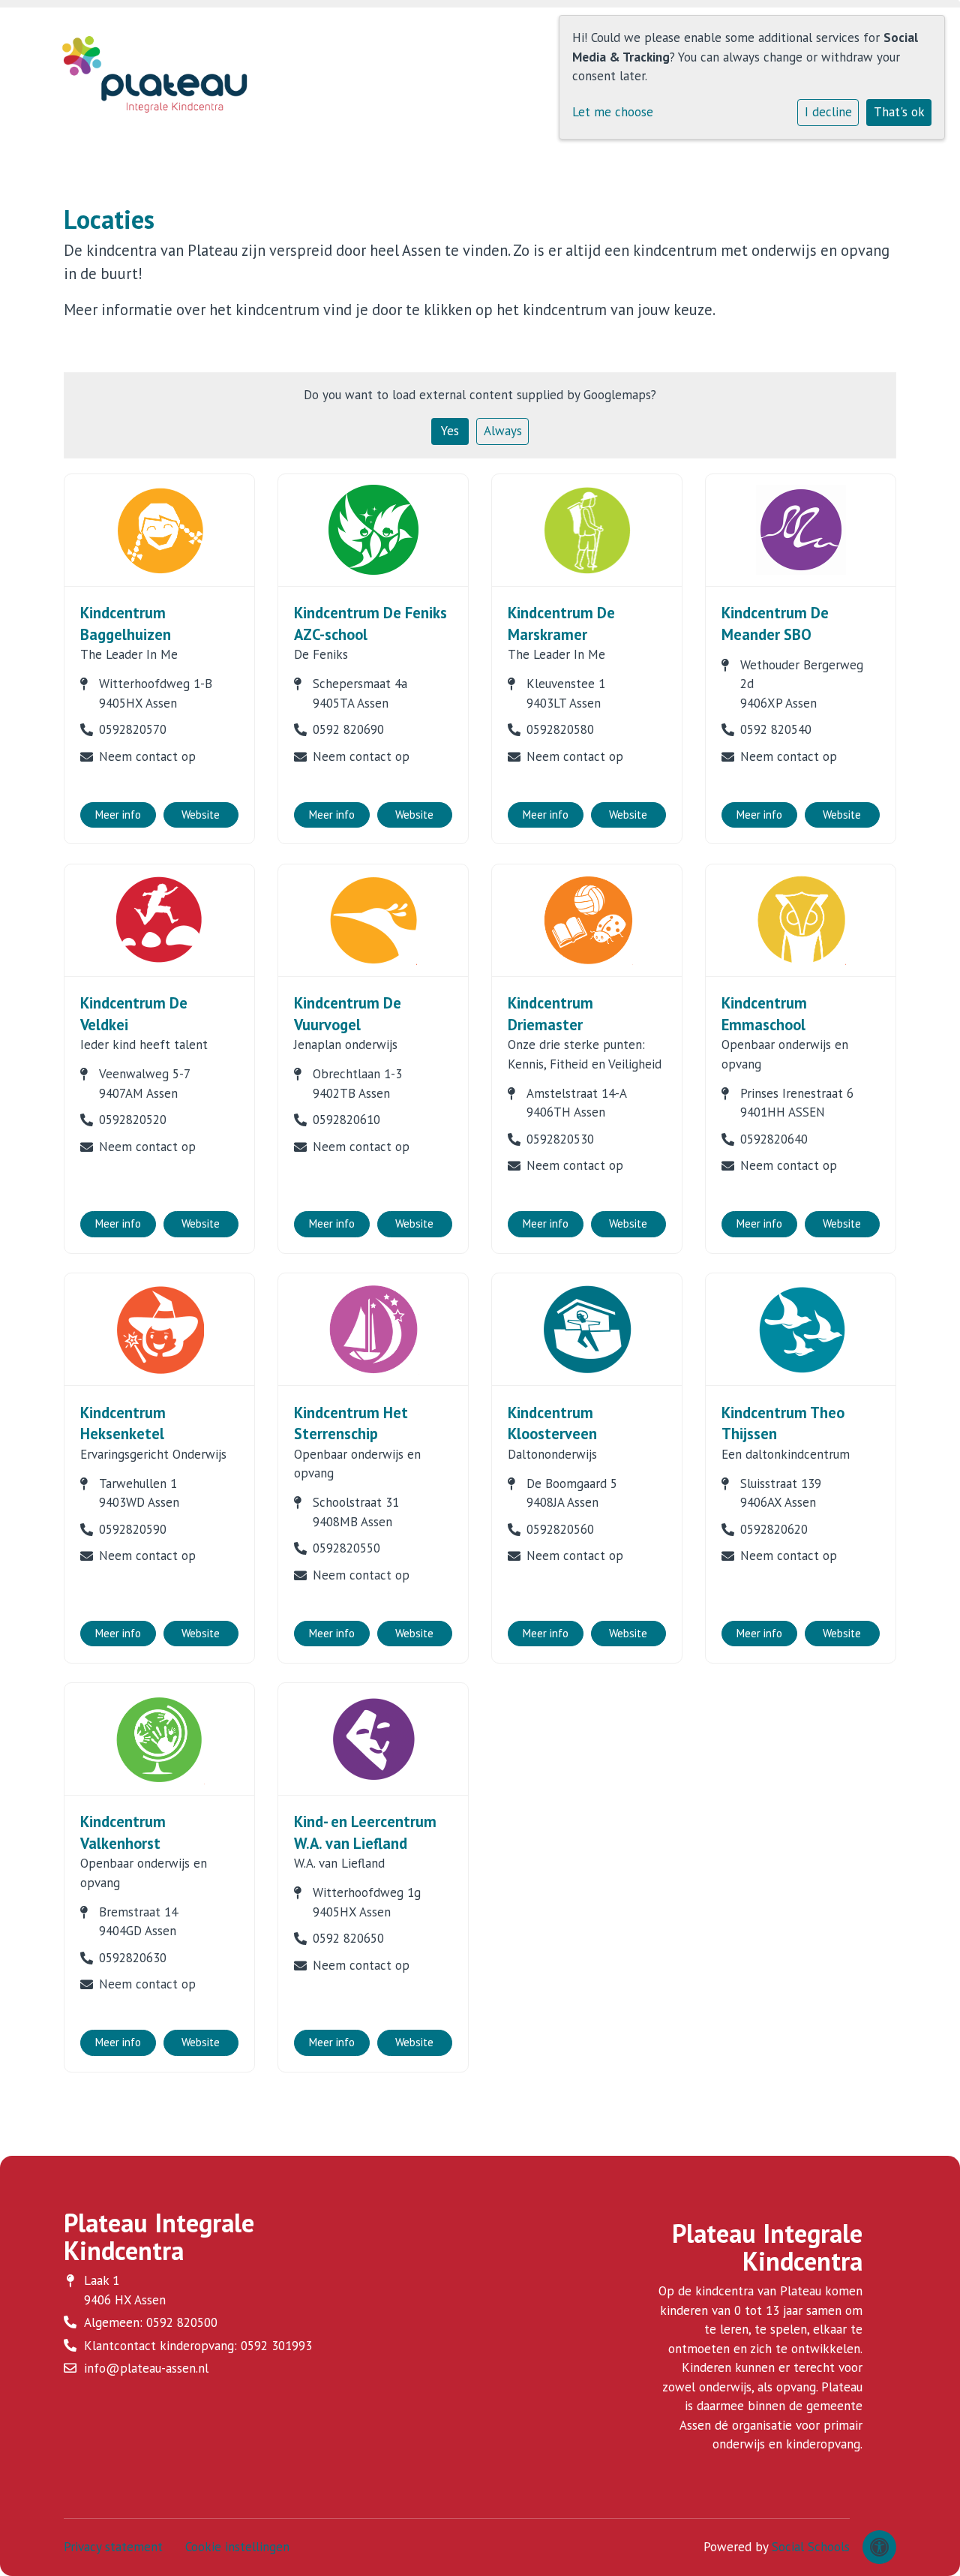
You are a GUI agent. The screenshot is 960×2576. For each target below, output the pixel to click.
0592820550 (346, 1548)
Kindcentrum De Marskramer (561, 624)
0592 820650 (348, 1938)
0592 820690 (348, 729)
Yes (450, 431)
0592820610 (346, 1120)
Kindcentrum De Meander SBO (775, 624)
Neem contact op (147, 756)
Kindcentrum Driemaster (550, 1014)
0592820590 (133, 1529)
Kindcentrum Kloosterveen (552, 1423)
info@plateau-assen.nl (146, 2368)
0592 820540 (776, 729)
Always (503, 431)
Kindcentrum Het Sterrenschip (351, 1423)
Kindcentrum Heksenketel (123, 1423)
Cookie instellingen (237, 2547)
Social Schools (811, 2547)
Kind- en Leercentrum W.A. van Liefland (365, 1832)
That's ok (899, 112)
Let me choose (613, 112)
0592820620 (774, 1529)
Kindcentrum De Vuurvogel (348, 1014)
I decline (828, 112)
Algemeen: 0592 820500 (151, 2322)
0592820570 (133, 729)
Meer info (118, 815)
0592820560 (560, 1529)
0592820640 (774, 1139)
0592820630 (133, 1958)
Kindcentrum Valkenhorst (123, 1832)
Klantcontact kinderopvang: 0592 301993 (198, 2346)
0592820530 (560, 1139)
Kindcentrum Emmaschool (764, 1014)
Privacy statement (113, 2547)
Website (201, 815)
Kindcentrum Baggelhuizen (126, 624)
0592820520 (133, 1120)
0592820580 (560, 729)
